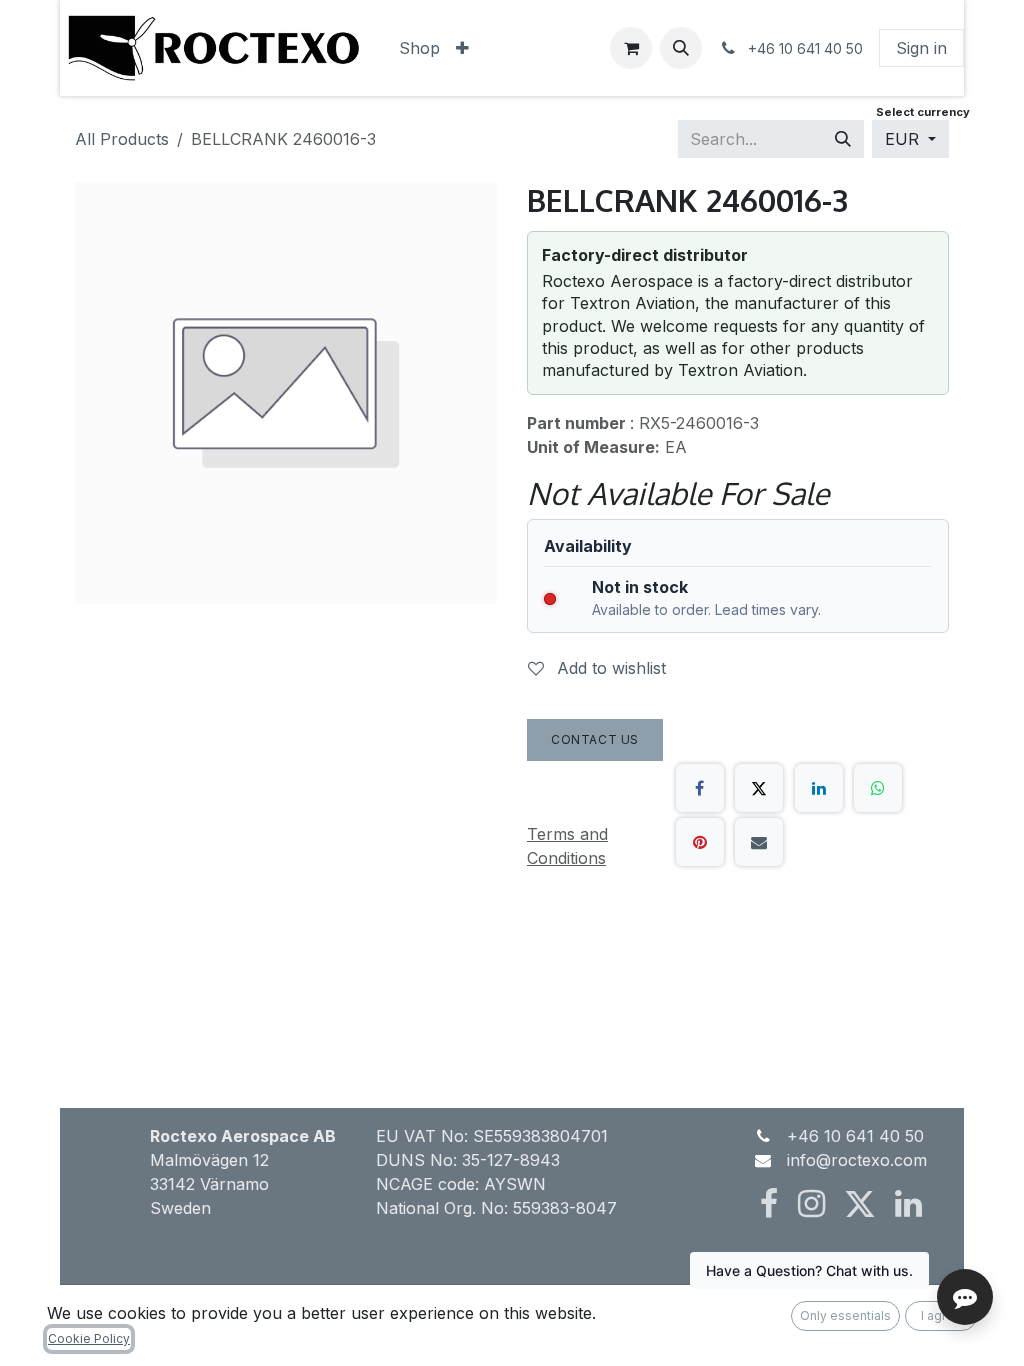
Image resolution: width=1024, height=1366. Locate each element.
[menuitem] (419, 48)
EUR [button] (904, 139)
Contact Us (595, 739)
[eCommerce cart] (631, 48)
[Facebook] (700, 788)
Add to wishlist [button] (609, 668)
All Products (122, 139)
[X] (759, 788)
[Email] (759, 842)
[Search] (843, 139)
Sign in (921, 48)
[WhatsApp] (878, 788)
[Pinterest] (700, 842)
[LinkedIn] (819, 788)
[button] (681, 48)
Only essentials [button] (845, 1315)
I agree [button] (941, 1315)
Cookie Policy (89, 1338)
